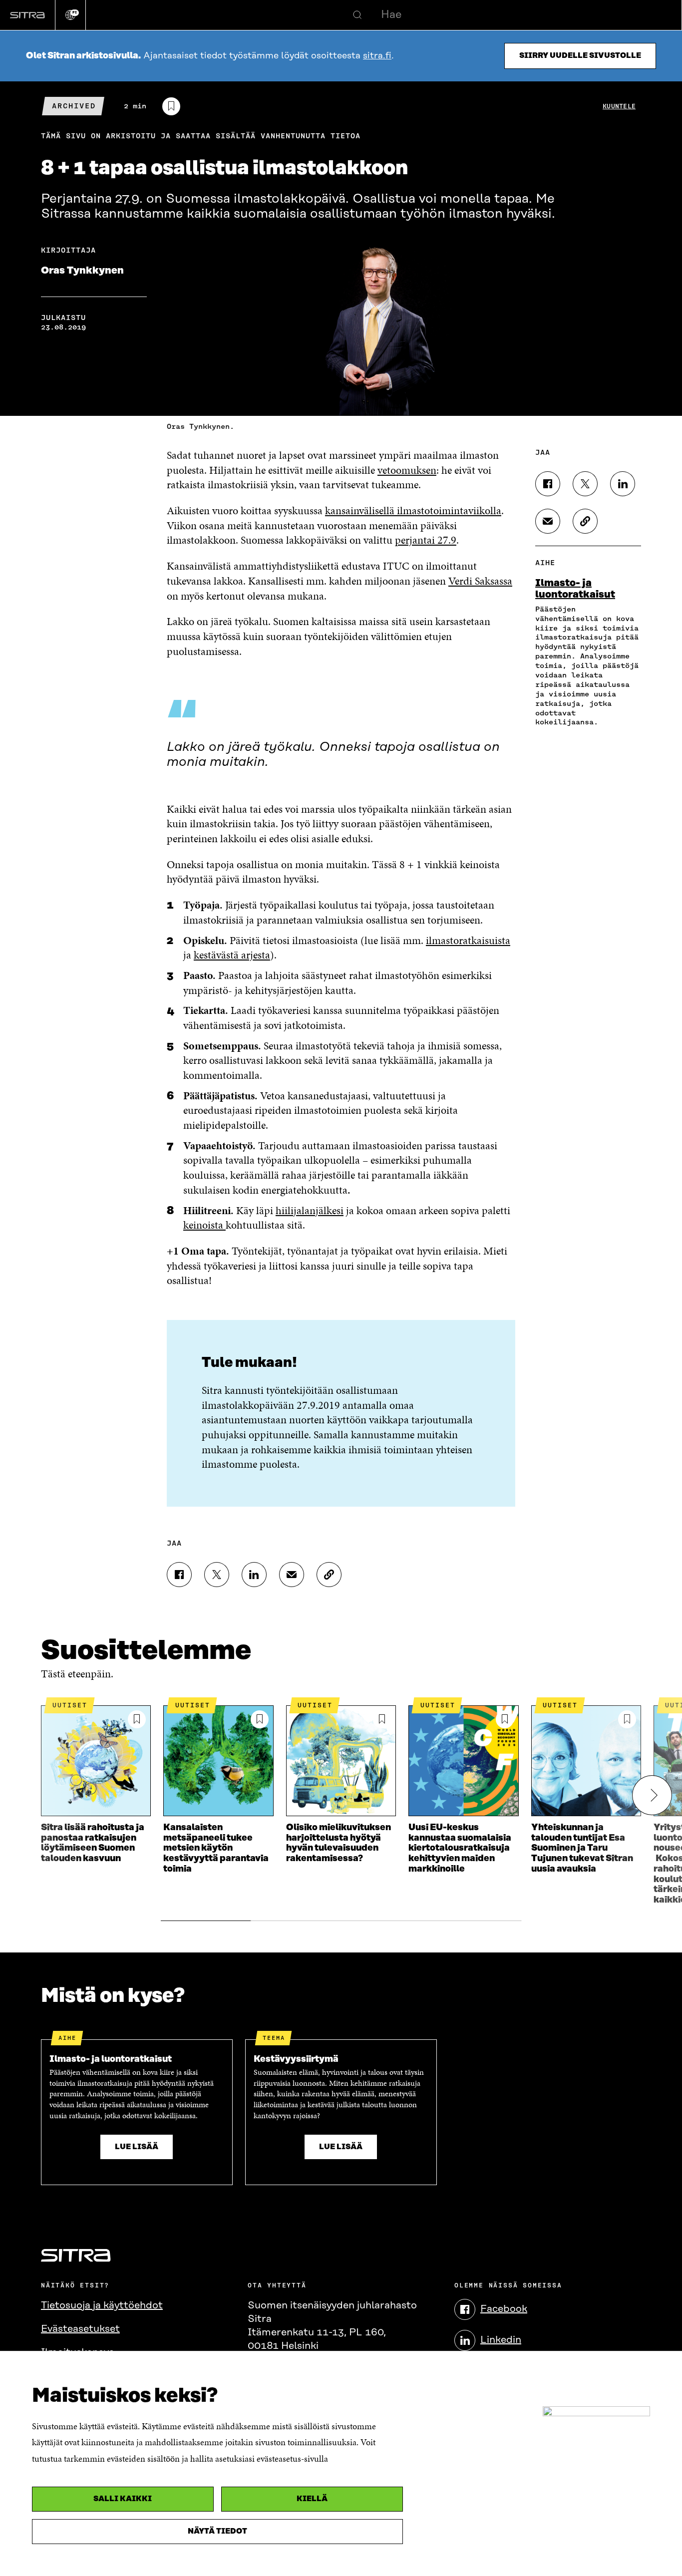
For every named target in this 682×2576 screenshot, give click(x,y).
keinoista (204, 1225)
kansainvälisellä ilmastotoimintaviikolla (413, 510)
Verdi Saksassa (480, 581)
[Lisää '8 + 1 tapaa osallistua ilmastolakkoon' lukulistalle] (171, 106)
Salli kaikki (123, 2499)
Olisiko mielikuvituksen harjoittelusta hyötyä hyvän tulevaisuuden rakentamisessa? (339, 1843)
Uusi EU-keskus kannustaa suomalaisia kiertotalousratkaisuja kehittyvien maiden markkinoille (460, 1848)
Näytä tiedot (217, 2531)
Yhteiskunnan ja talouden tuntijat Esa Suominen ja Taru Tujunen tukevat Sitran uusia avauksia (582, 1848)
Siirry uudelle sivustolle (580, 56)
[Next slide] (652, 1795)
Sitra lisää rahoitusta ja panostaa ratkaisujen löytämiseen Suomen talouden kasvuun (93, 1843)
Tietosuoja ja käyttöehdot (102, 2305)
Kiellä (312, 2499)
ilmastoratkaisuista (468, 940)
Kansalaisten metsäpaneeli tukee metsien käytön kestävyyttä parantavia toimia (216, 1848)
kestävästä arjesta (232, 955)
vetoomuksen (407, 470)
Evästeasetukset (80, 2329)
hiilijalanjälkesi (310, 1210)
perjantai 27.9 (426, 540)
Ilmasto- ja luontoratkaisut (575, 589)
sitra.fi (377, 56)
